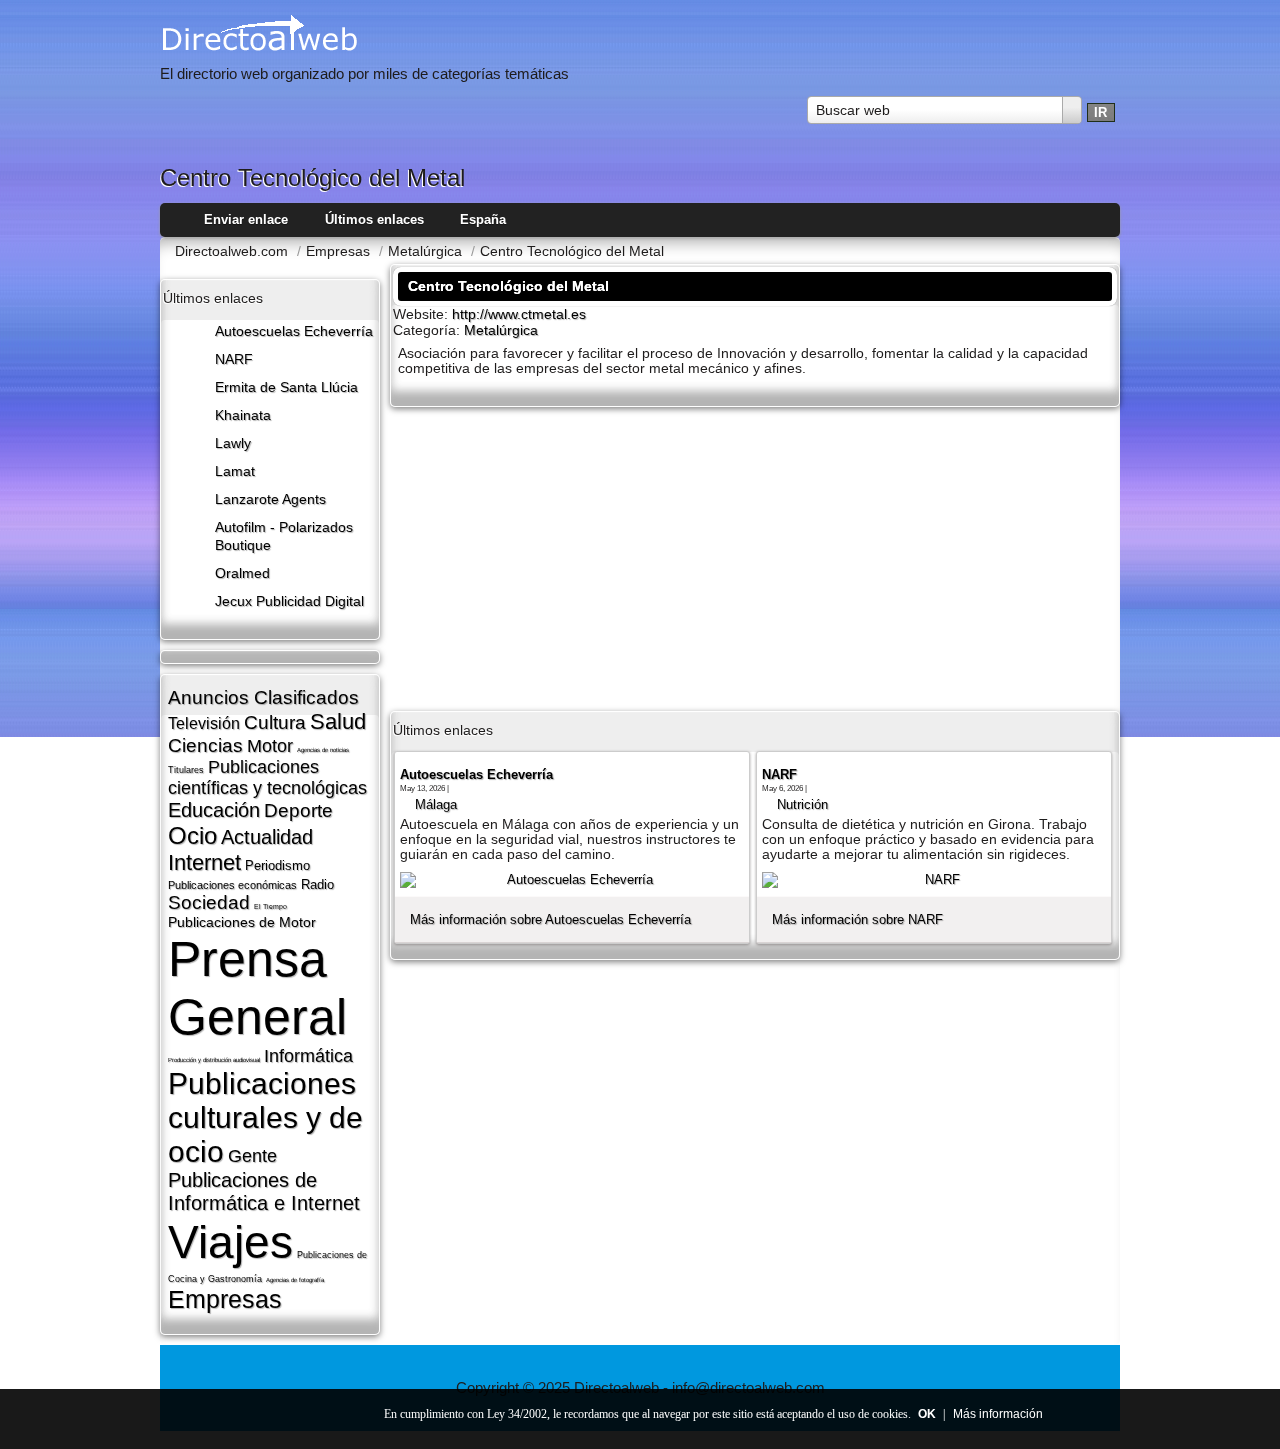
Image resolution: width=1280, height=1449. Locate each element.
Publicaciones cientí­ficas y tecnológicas (267, 777)
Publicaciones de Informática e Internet (264, 1191)
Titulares (186, 770)
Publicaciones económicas (232, 885)
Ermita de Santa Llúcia (286, 387)
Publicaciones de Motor (242, 922)
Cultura (275, 722)
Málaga (436, 804)
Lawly (233, 443)
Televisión (204, 723)
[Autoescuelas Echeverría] (572, 880)
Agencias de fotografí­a (295, 1280)
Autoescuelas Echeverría (294, 331)
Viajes (230, 1242)
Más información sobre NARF (857, 919)
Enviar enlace (246, 219)
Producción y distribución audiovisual (214, 1060)
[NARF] (934, 880)
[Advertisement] (755, 557)
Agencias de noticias (323, 750)
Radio (317, 884)
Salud (338, 721)
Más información (998, 1414)
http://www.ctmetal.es (519, 314)
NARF (234, 359)
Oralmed (242, 573)
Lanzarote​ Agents (270, 499)
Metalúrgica (501, 330)
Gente (252, 1156)
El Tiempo (270, 906)
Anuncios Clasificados (263, 697)
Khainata (243, 415)
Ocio (192, 835)
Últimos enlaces (374, 219)
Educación (214, 810)
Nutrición (802, 804)
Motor (270, 746)
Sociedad (209, 902)
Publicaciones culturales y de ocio (265, 1117)
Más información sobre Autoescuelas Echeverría (550, 919)
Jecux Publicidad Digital (289, 601)
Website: (422, 314)
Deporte (298, 810)
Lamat (235, 471)
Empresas (225, 1299)
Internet (204, 862)
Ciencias (205, 745)
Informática (308, 1056)
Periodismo (277, 865)
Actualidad (267, 837)
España (483, 219)
